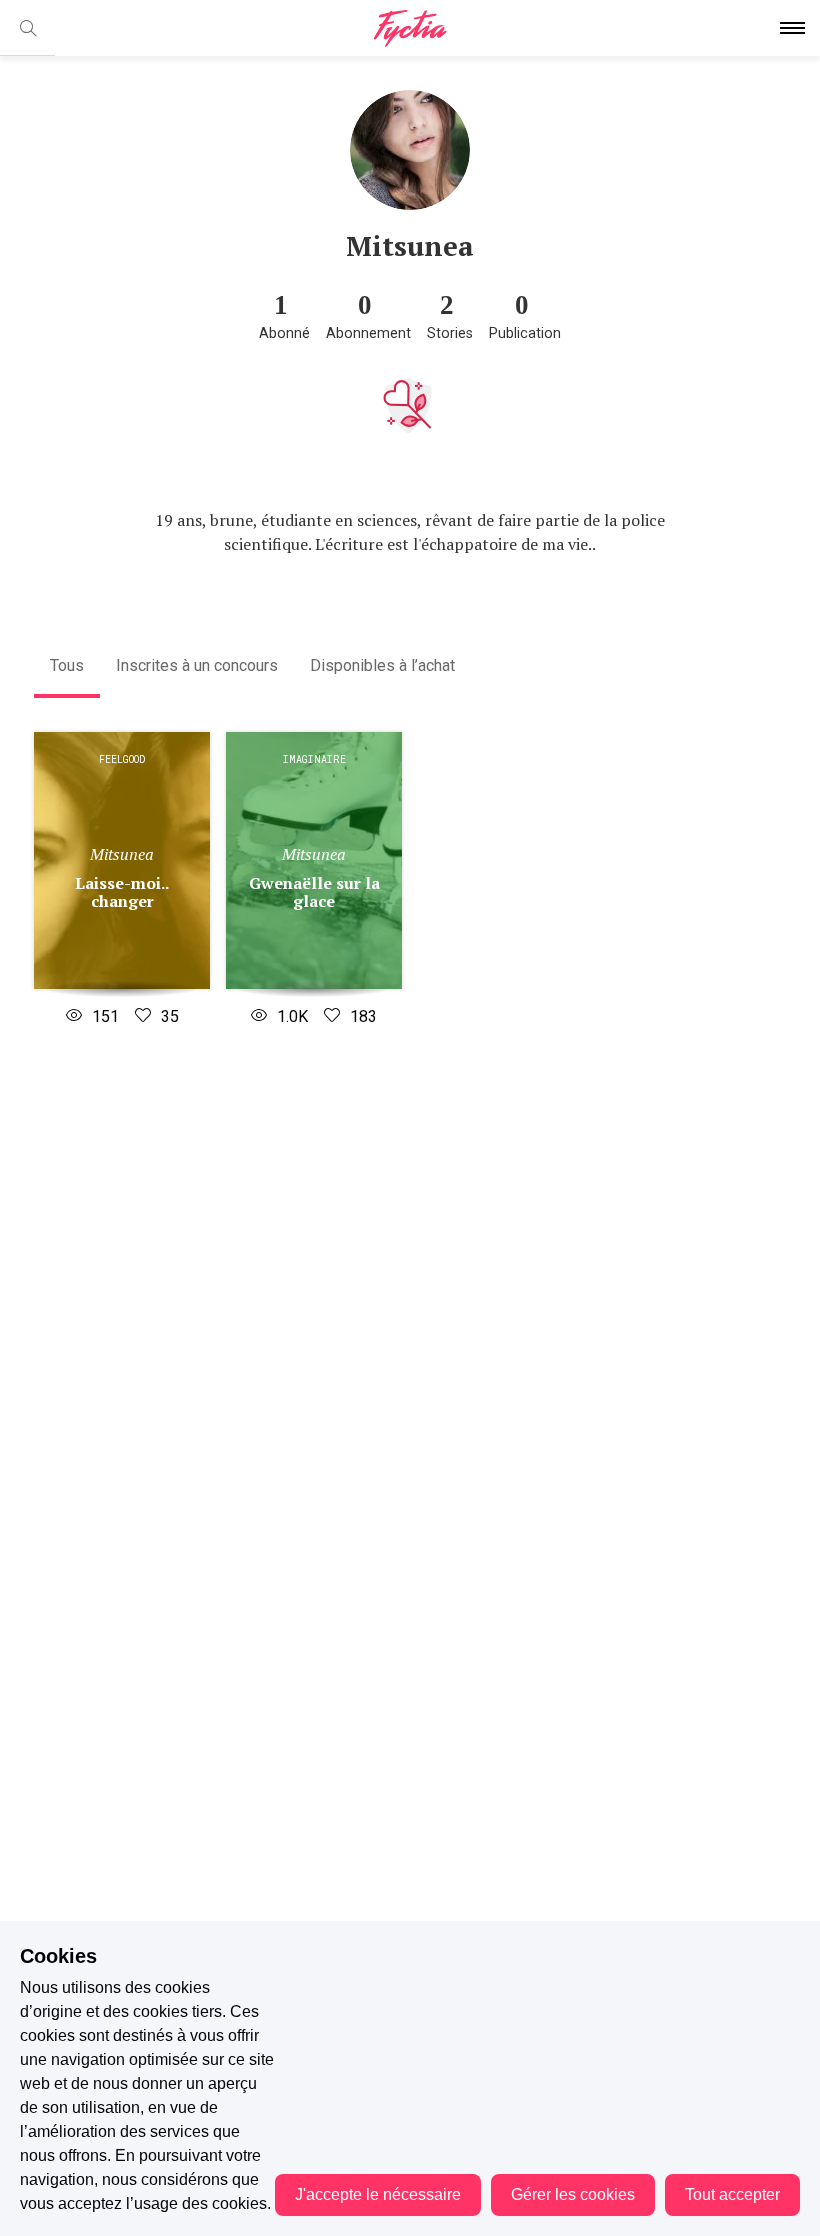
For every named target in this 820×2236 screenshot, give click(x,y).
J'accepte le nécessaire (378, 2194)
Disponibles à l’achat (382, 665)
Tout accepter (732, 2194)
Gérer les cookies (573, 2194)
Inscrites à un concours (197, 665)
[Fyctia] (410, 28)
